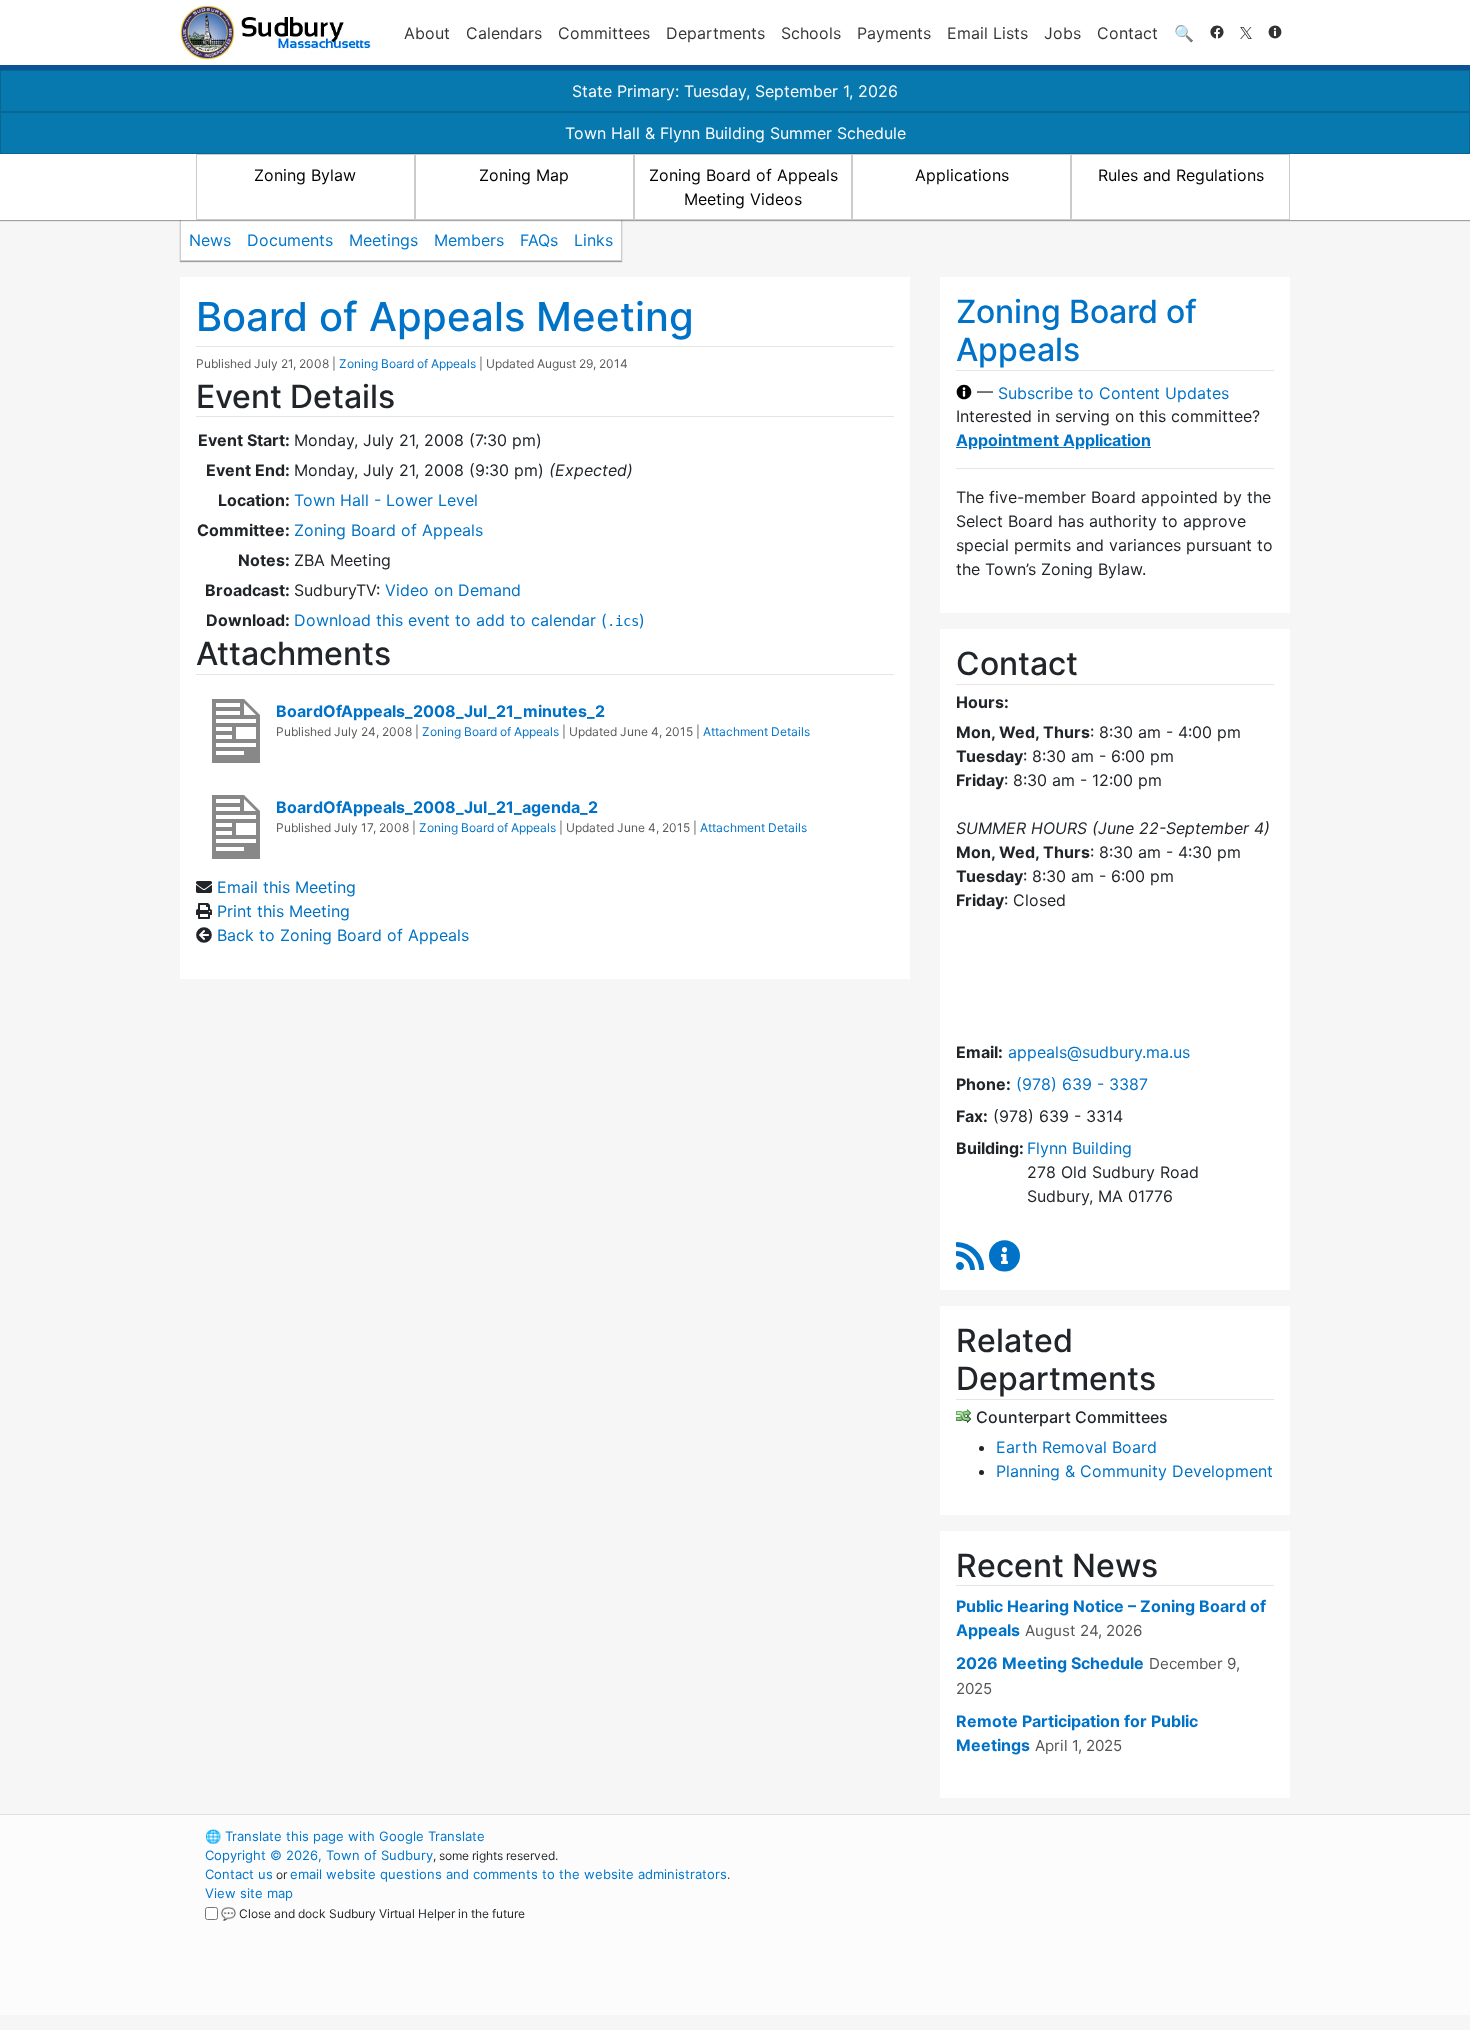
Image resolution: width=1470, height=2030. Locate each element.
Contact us (239, 1874)
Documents (290, 240)
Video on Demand (453, 590)
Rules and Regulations (1181, 175)
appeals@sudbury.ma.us (1099, 1052)
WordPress (1020, 1836)
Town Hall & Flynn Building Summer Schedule (735, 133)
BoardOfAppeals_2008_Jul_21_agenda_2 (437, 807)
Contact (1127, 33)
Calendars (504, 33)
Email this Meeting (286, 887)
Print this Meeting (283, 911)
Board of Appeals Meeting (445, 316)
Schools (811, 33)
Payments (894, 33)
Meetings (383, 240)
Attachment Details (756, 731)
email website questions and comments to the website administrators (508, 1874)
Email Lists (987, 33)
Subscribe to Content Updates (1113, 392)
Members (469, 240)
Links (593, 240)
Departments (715, 33)
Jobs (1062, 33)
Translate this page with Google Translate (345, 1836)
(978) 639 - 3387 (1082, 1084)
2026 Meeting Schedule (1050, 1663)
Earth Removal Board (1076, 1447)
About (427, 33)
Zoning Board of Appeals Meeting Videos (743, 187)
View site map (249, 1893)
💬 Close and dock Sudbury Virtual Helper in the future (373, 1913)
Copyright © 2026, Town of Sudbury (319, 1855)
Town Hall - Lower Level (386, 500)
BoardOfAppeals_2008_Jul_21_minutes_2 (440, 711)
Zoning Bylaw (305, 175)
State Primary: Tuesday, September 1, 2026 (735, 91)
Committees (604, 33)
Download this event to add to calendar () (469, 620)
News (210, 240)
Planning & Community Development (1134, 1471)
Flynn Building (1079, 1148)
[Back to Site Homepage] (275, 32)
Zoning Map (524, 175)
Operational (1055, 1931)
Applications (962, 175)
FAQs (539, 240)
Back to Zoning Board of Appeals (343, 935)
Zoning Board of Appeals (407, 363)
